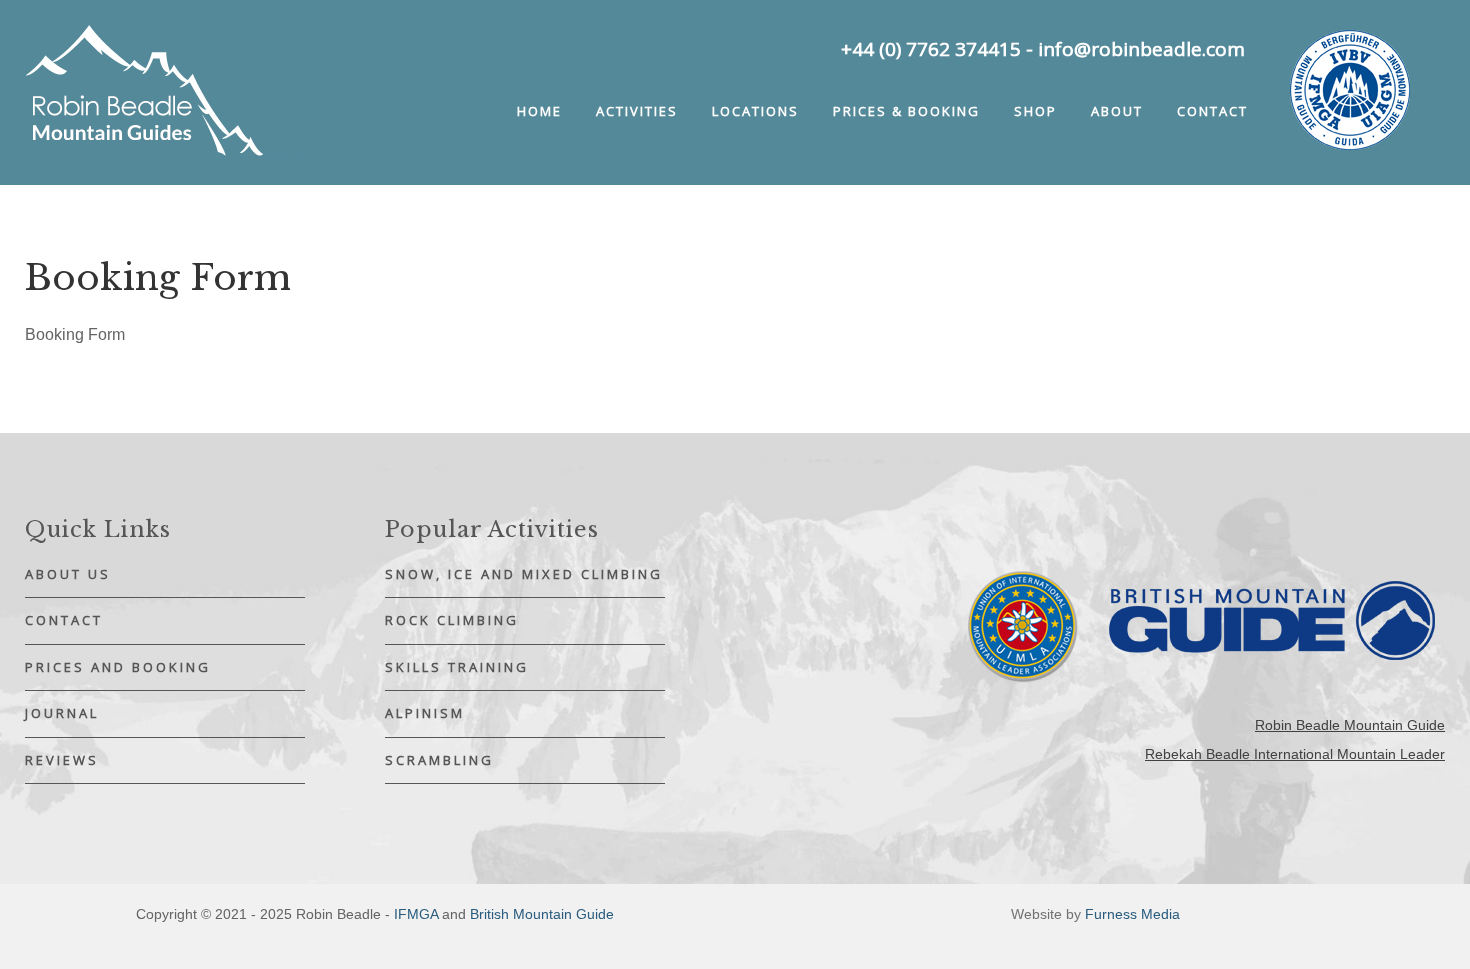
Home (539, 111)
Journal (62, 713)
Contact (1212, 111)
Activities (637, 111)
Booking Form (75, 334)
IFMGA (416, 914)
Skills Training (457, 667)
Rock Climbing (452, 620)
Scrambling (439, 760)
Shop (1035, 111)
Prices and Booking (118, 667)
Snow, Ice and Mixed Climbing (524, 574)
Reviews (62, 760)
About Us (68, 574)
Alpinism (425, 713)
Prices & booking (906, 111)
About (1117, 111)
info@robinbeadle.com (1141, 49)
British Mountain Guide (542, 914)
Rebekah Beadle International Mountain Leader (1295, 754)
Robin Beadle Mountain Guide (1350, 725)
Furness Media (1132, 914)
